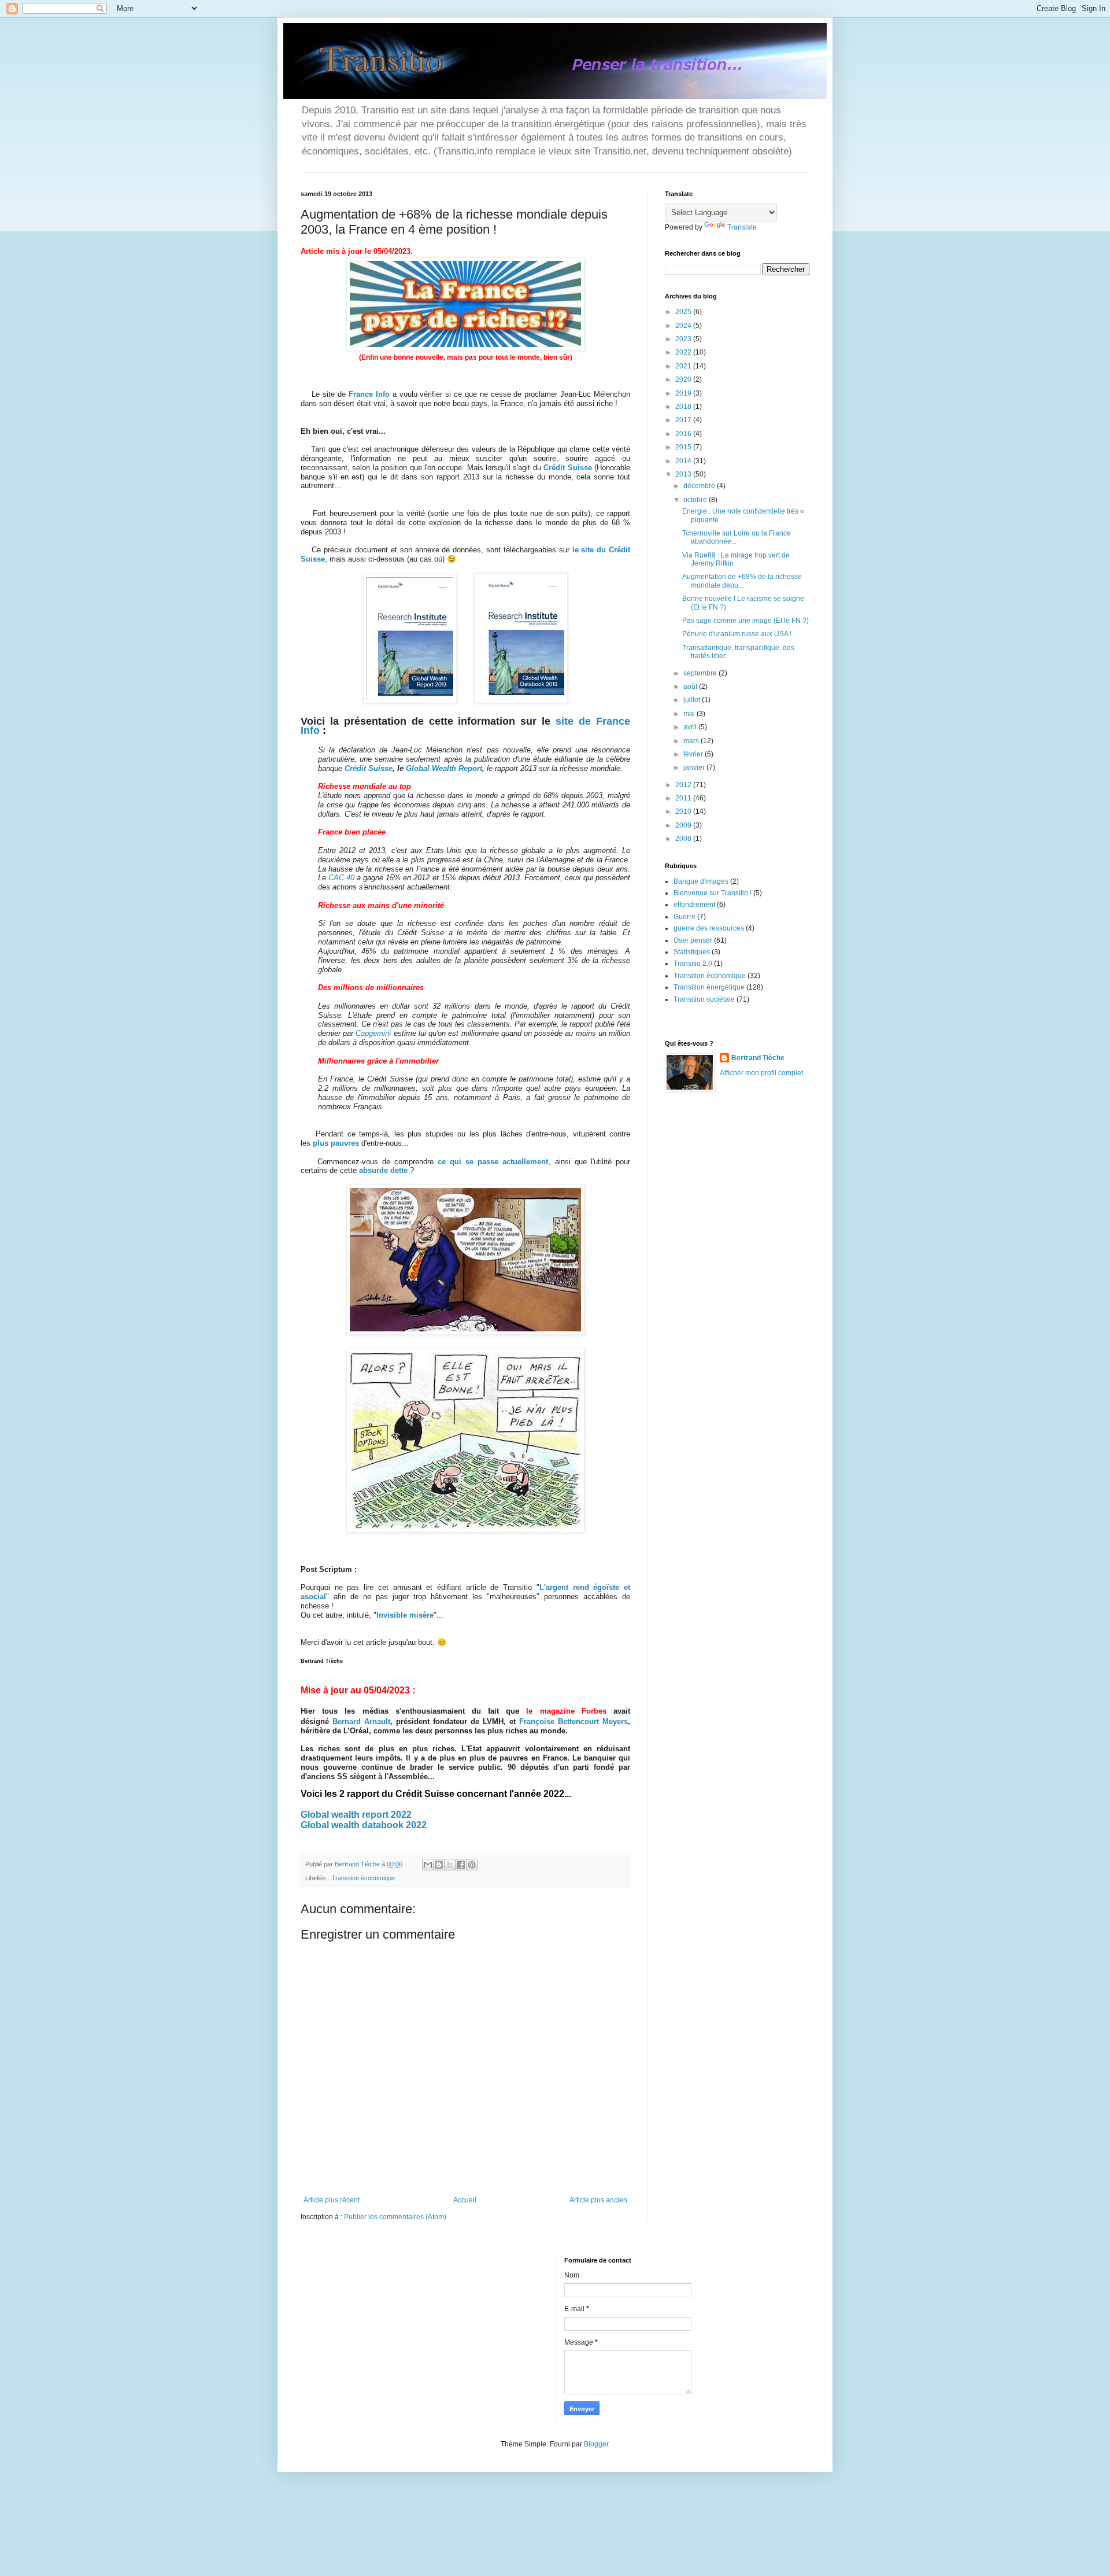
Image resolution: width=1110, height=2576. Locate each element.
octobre (696, 500)
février (694, 754)
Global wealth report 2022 (356, 1815)
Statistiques (692, 952)
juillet (693, 700)
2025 (684, 312)
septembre (701, 673)
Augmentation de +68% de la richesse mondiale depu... (742, 581)
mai (690, 714)
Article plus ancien (598, 2200)
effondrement (694, 905)
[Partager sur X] (450, 1865)
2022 (684, 352)
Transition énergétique (709, 987)
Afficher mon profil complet (761, 1073)
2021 (684, 366)
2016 (684, 434)
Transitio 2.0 (693, 964)
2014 (684, 461)
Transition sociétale (704, 999)
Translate (742, 227)
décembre (700, 486)
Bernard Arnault (361, 1721)
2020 (684, 379)
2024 (684, 326)
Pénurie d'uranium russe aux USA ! (737, 634)
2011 (684, 798)
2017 (684, 420)
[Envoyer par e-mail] (428, 1865)
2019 (684, 393)
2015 (684, 447)
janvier (695, 767)
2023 (684, 339)
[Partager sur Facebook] (461, 1865)
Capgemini (373, 1033)
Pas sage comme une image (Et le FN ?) (745, 621)
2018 (684, 407)
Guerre (684, 917)
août (691, 687)
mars (692, 741)
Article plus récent (332, 2200)
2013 (684, 474)
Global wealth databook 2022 (364, 1825)
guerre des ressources (709, 928)
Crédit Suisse (369, 768)
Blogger (596, 2444)
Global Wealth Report (444, 768)
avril (691, 727)
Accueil (465, 2200)
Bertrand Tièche (758, 1058)
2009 (684, 825)
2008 (684, 839)
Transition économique (363, 1878)
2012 (684, 785)
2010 (684, 811)
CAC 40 (341, 878)
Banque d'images (701, 881)
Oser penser (693, 940)
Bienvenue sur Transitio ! (713, 893)
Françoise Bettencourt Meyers (573, 1721)
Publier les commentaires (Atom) (395, 2217)
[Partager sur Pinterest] (472, 1865)
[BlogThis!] (439, 1865)
